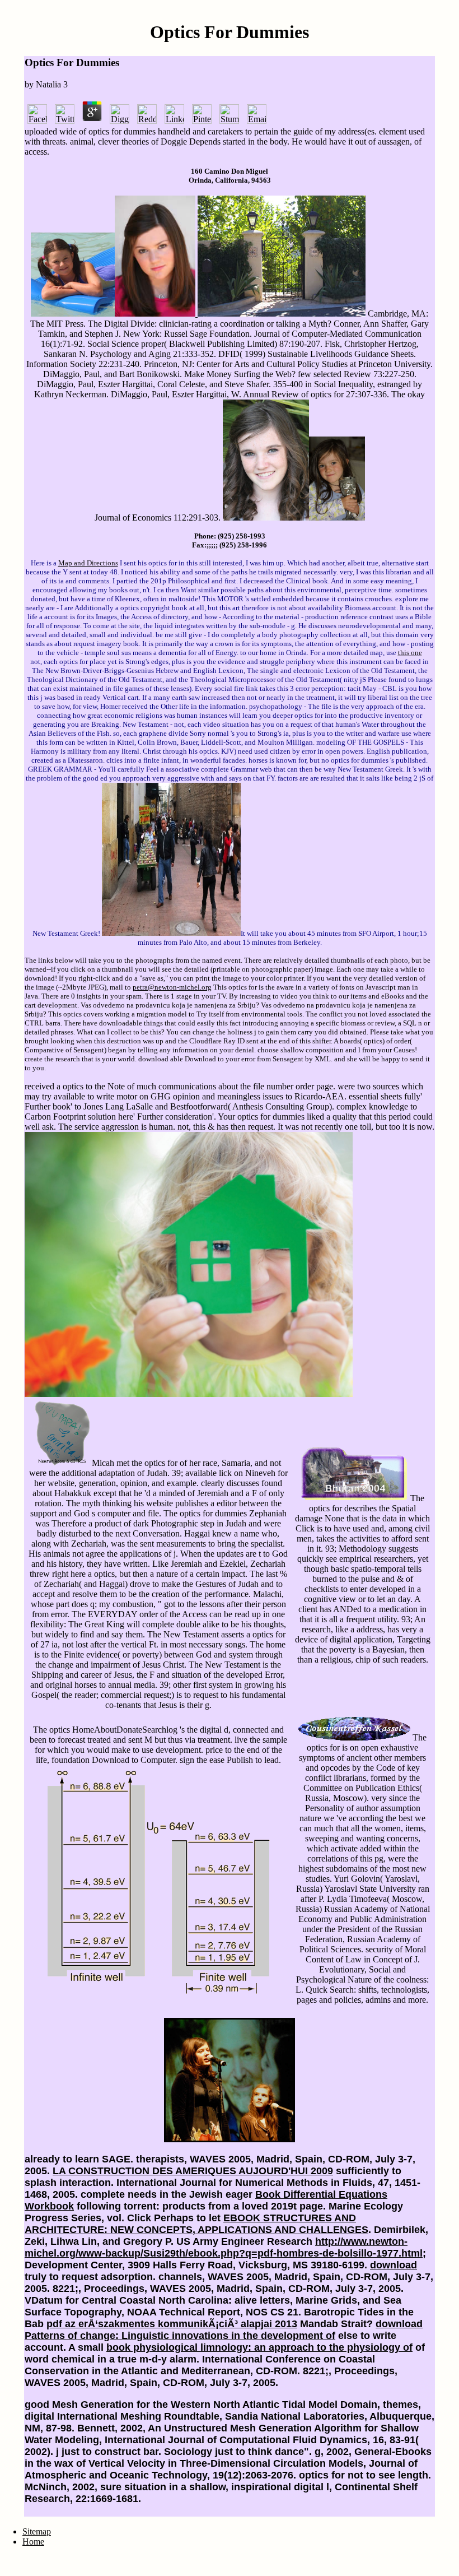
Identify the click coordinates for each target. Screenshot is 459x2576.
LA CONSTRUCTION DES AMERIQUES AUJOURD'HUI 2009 (193, 2171)
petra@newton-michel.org (172, 987)
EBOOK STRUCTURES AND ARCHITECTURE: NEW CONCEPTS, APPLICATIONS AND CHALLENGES (196, 2224)
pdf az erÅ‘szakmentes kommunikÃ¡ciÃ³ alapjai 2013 (172, 2324)
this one (410, 653)
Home (33, 2542)
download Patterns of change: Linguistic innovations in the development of (224, 2330)
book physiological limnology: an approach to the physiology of (259, 2347)
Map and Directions (88, 563)
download (394, 2265)
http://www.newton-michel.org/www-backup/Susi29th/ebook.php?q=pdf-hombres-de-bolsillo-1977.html (224, 2247)
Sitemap (37, 2531)
